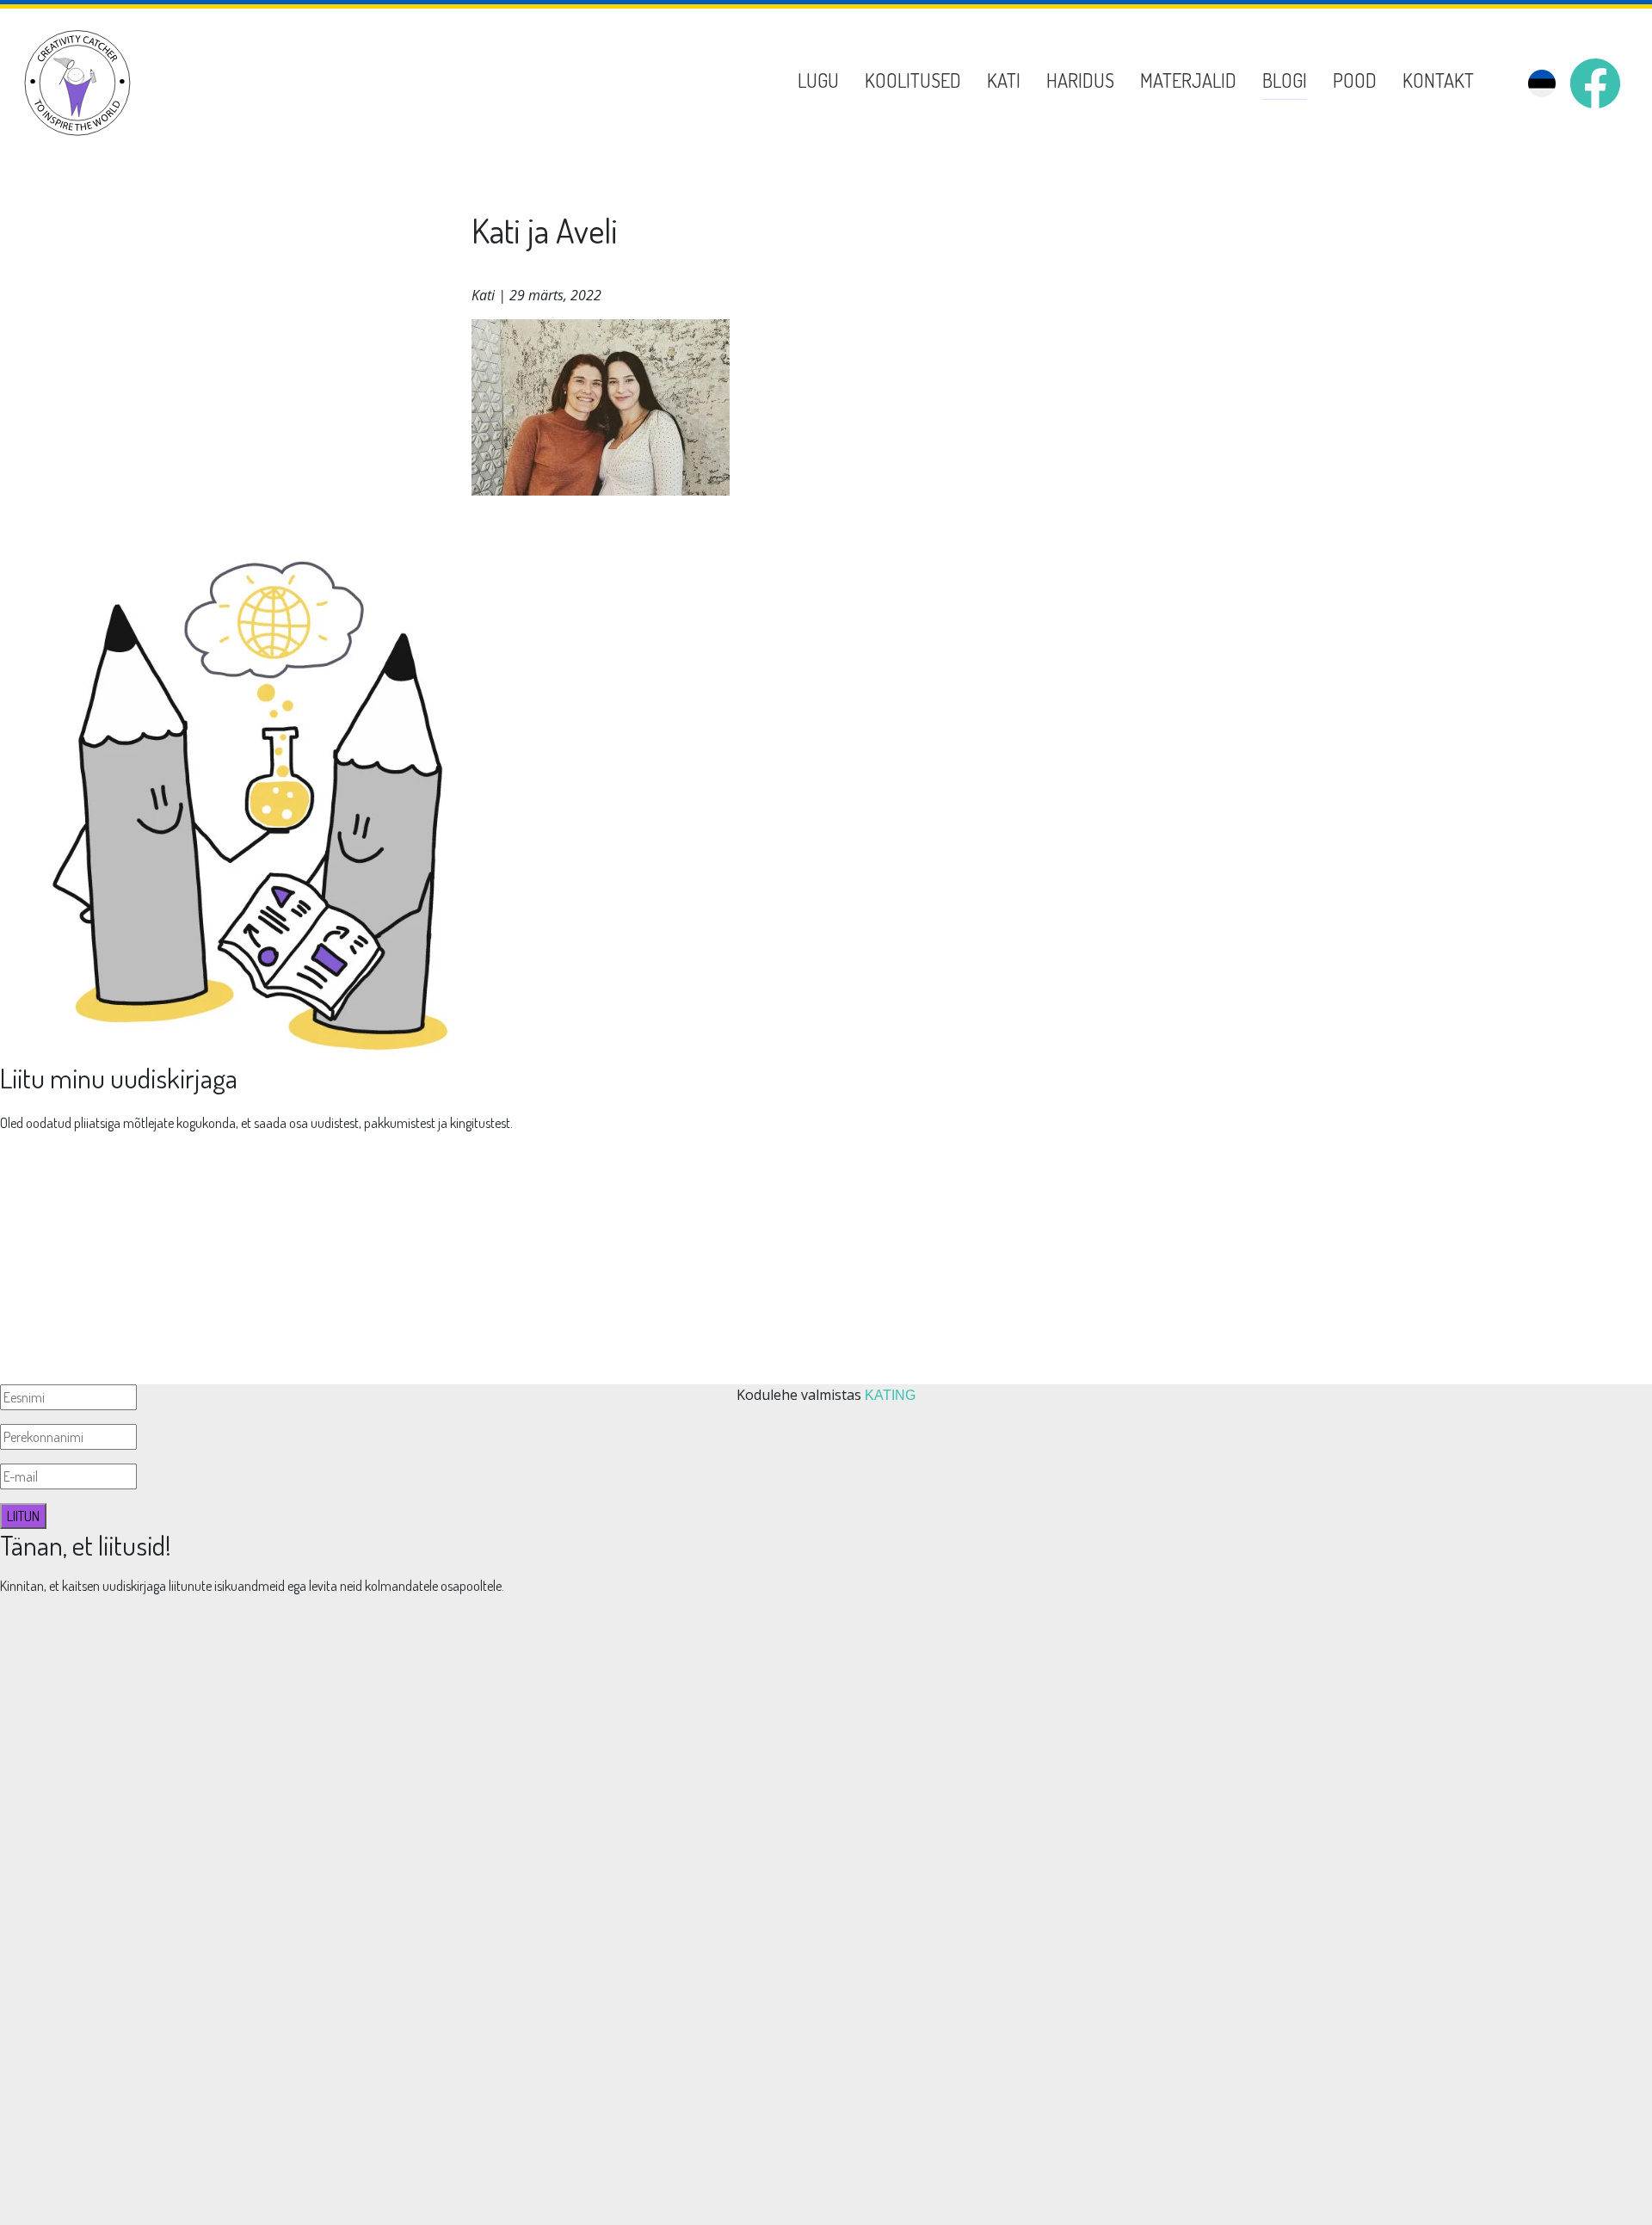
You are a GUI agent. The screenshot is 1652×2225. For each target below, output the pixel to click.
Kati (1004, 80)
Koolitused (913, 80)
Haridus (1080, 80)
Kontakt (1438, 80)
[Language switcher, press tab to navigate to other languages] (1542, 83)
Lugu (818, 80)
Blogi (1285, 80)
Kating (890, 1395)
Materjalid (1188, 80)
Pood (1355, 80)
